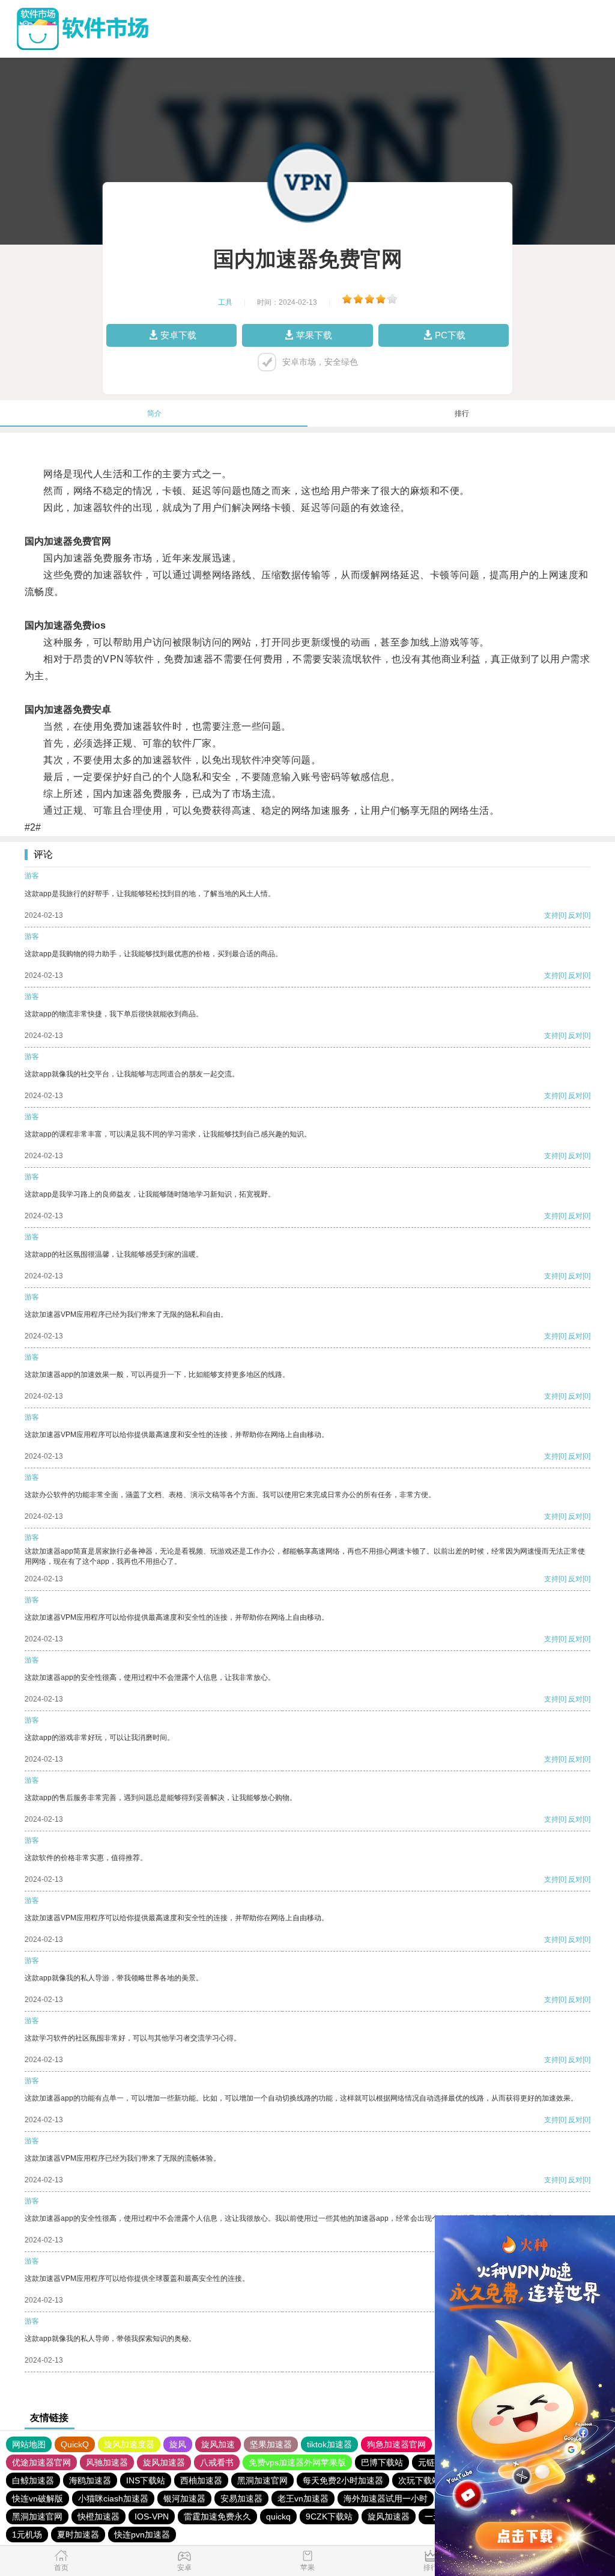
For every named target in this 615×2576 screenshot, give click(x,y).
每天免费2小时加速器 (343, 2480)
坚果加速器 (271, 2444)
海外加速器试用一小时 (386, 2498)
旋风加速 (218, 2444)
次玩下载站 (419, 2480)
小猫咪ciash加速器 (113, 2498)
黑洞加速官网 (262, 2480)
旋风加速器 (164, 2462)
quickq (278, 2516)
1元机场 (27, 2535)
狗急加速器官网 (396, 2444)
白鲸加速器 (33, 2480)
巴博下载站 (382, 2462)
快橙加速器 (98, 2516)
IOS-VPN (152, 2516)
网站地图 (29, 2444)
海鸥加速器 (90, 2480)
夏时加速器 (78, 2535)
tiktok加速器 (329, 2444)
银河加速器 (184, 2498)
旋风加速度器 (129, 2444)
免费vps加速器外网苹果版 (297, 2462)
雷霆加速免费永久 (217, 2516)
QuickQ (75, 2444)
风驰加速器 (107, 2462)
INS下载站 (146, 2480)
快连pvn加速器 (142, 2535)
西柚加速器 (201, 2480)
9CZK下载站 (329, 2516)
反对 (575, 915)
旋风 (178, 2444)
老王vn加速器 (303, 2498)
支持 (551, 915)
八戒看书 (217, 2462)
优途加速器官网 (41, 2462)
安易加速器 (241, 2498)
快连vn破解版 (38, 2498)
